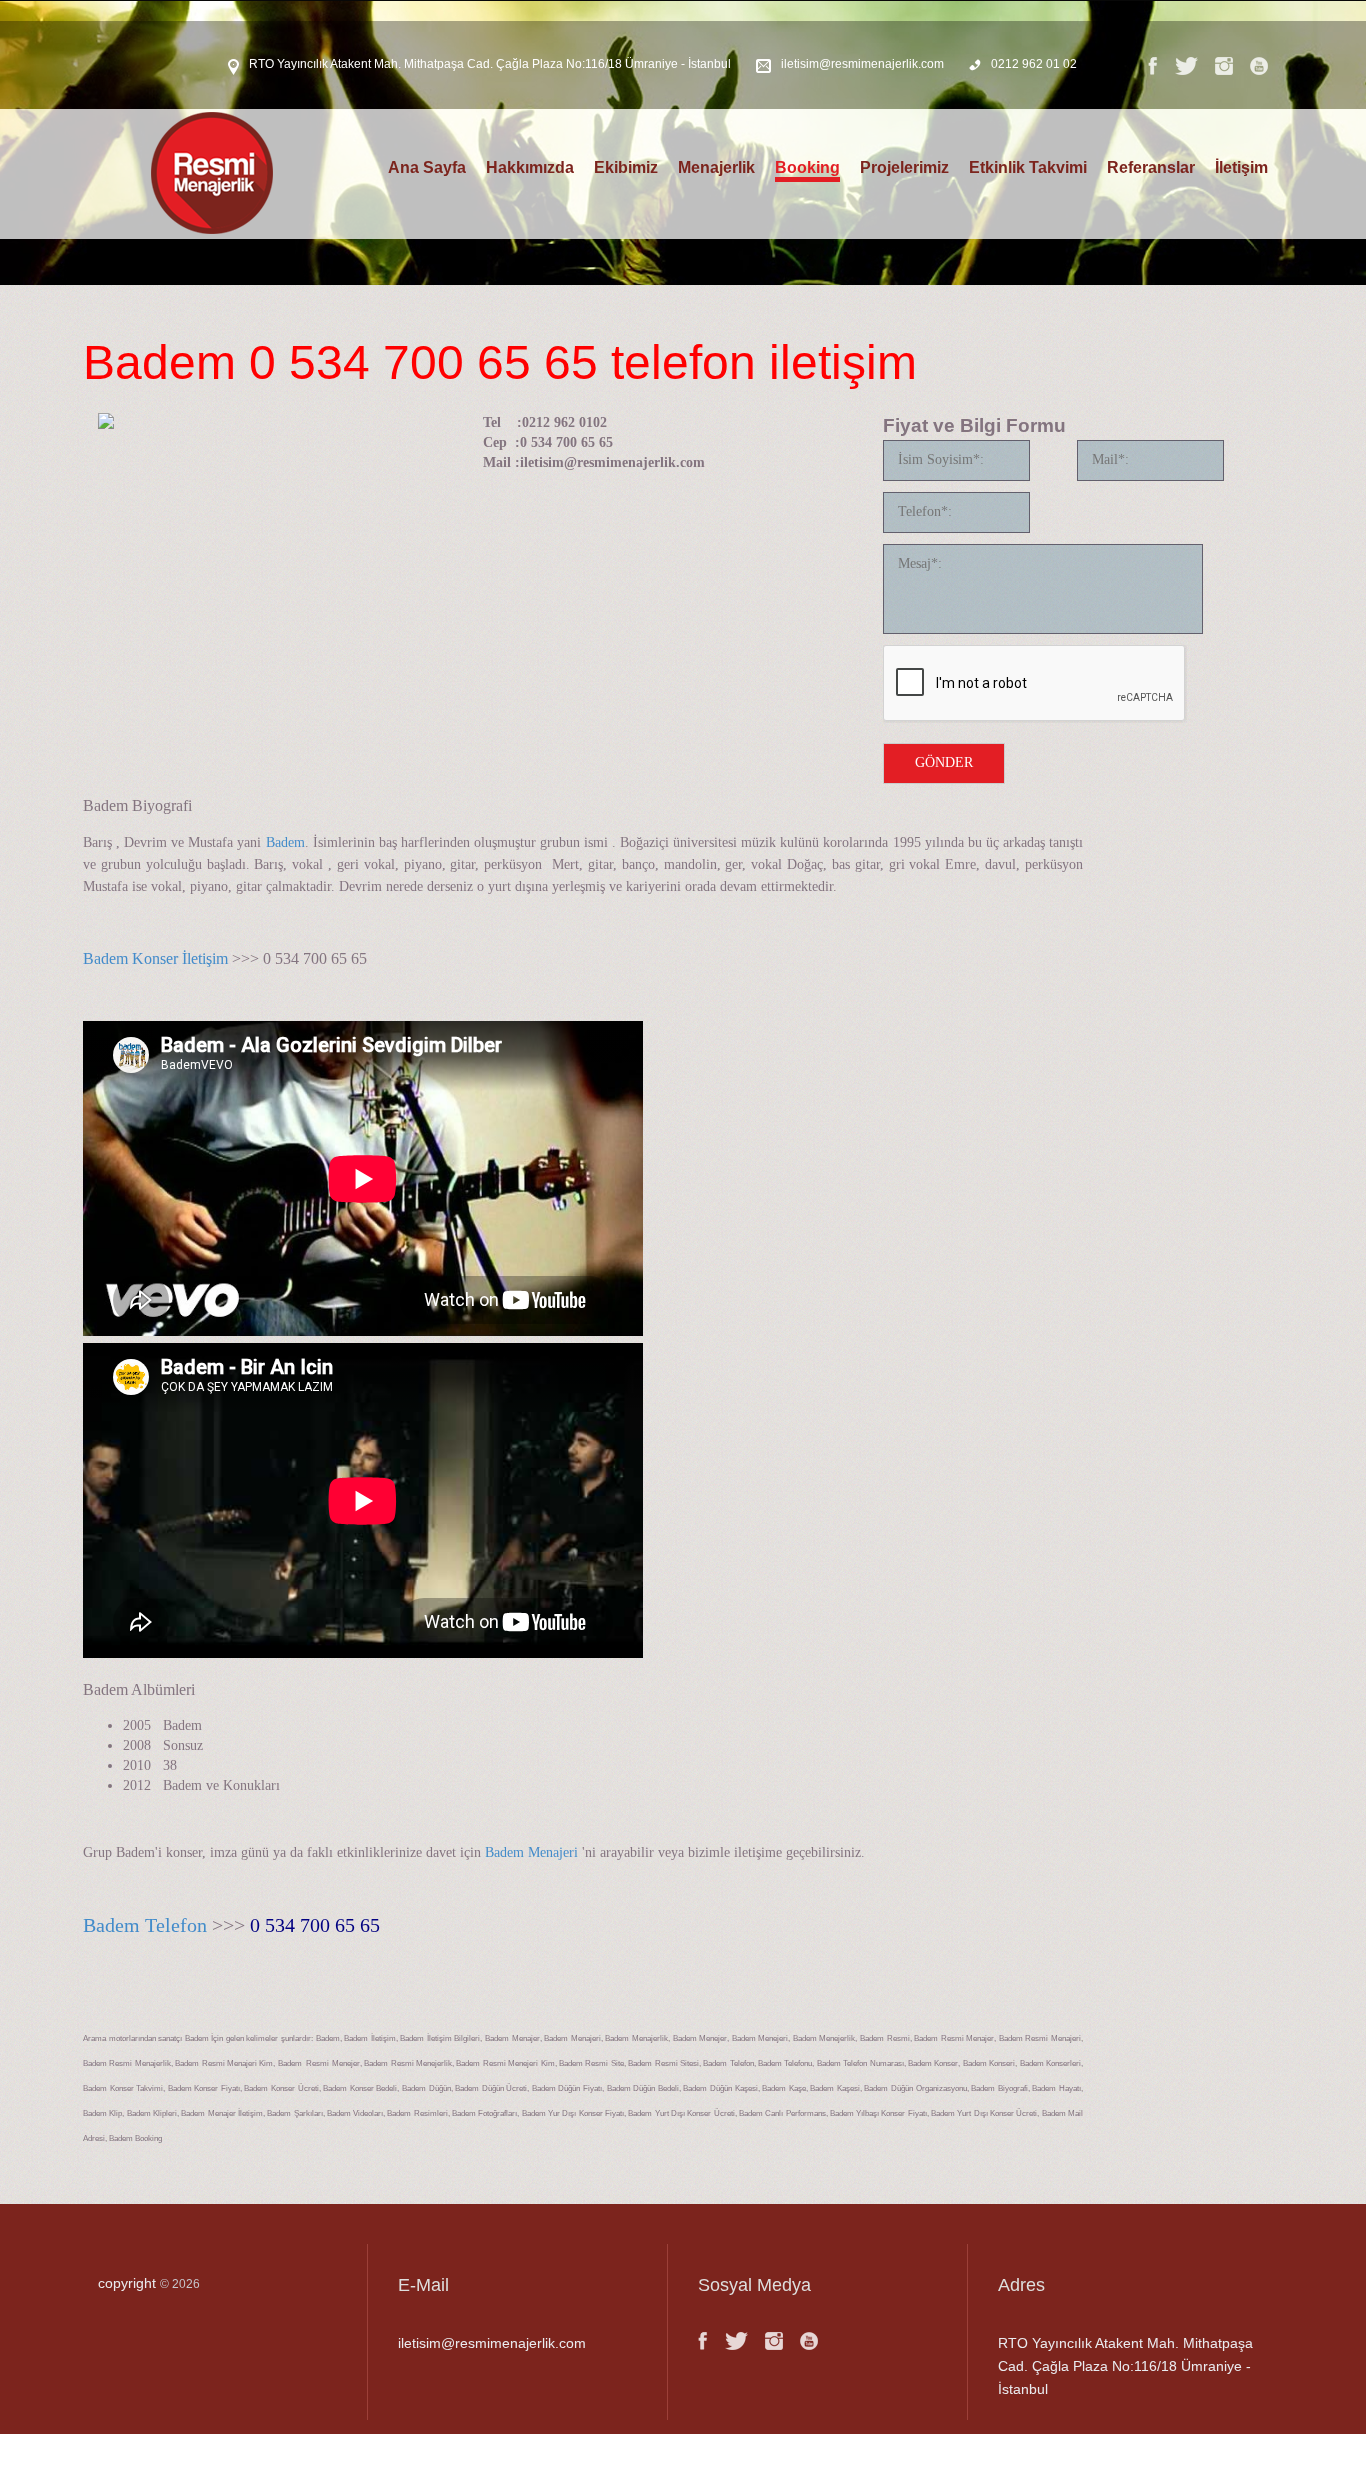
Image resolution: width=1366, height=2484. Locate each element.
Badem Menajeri (531, 1852)
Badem (285, 842)
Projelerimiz (904, 167)
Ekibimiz (626, 167)
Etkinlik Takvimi (1028, 167)
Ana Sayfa (427, 167)
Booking (807, 167)
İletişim (1241, 167)
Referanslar (1151, 167)
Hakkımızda (530, 167)
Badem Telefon (145, 1925)
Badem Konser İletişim (157, 958)
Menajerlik (716, 167)
